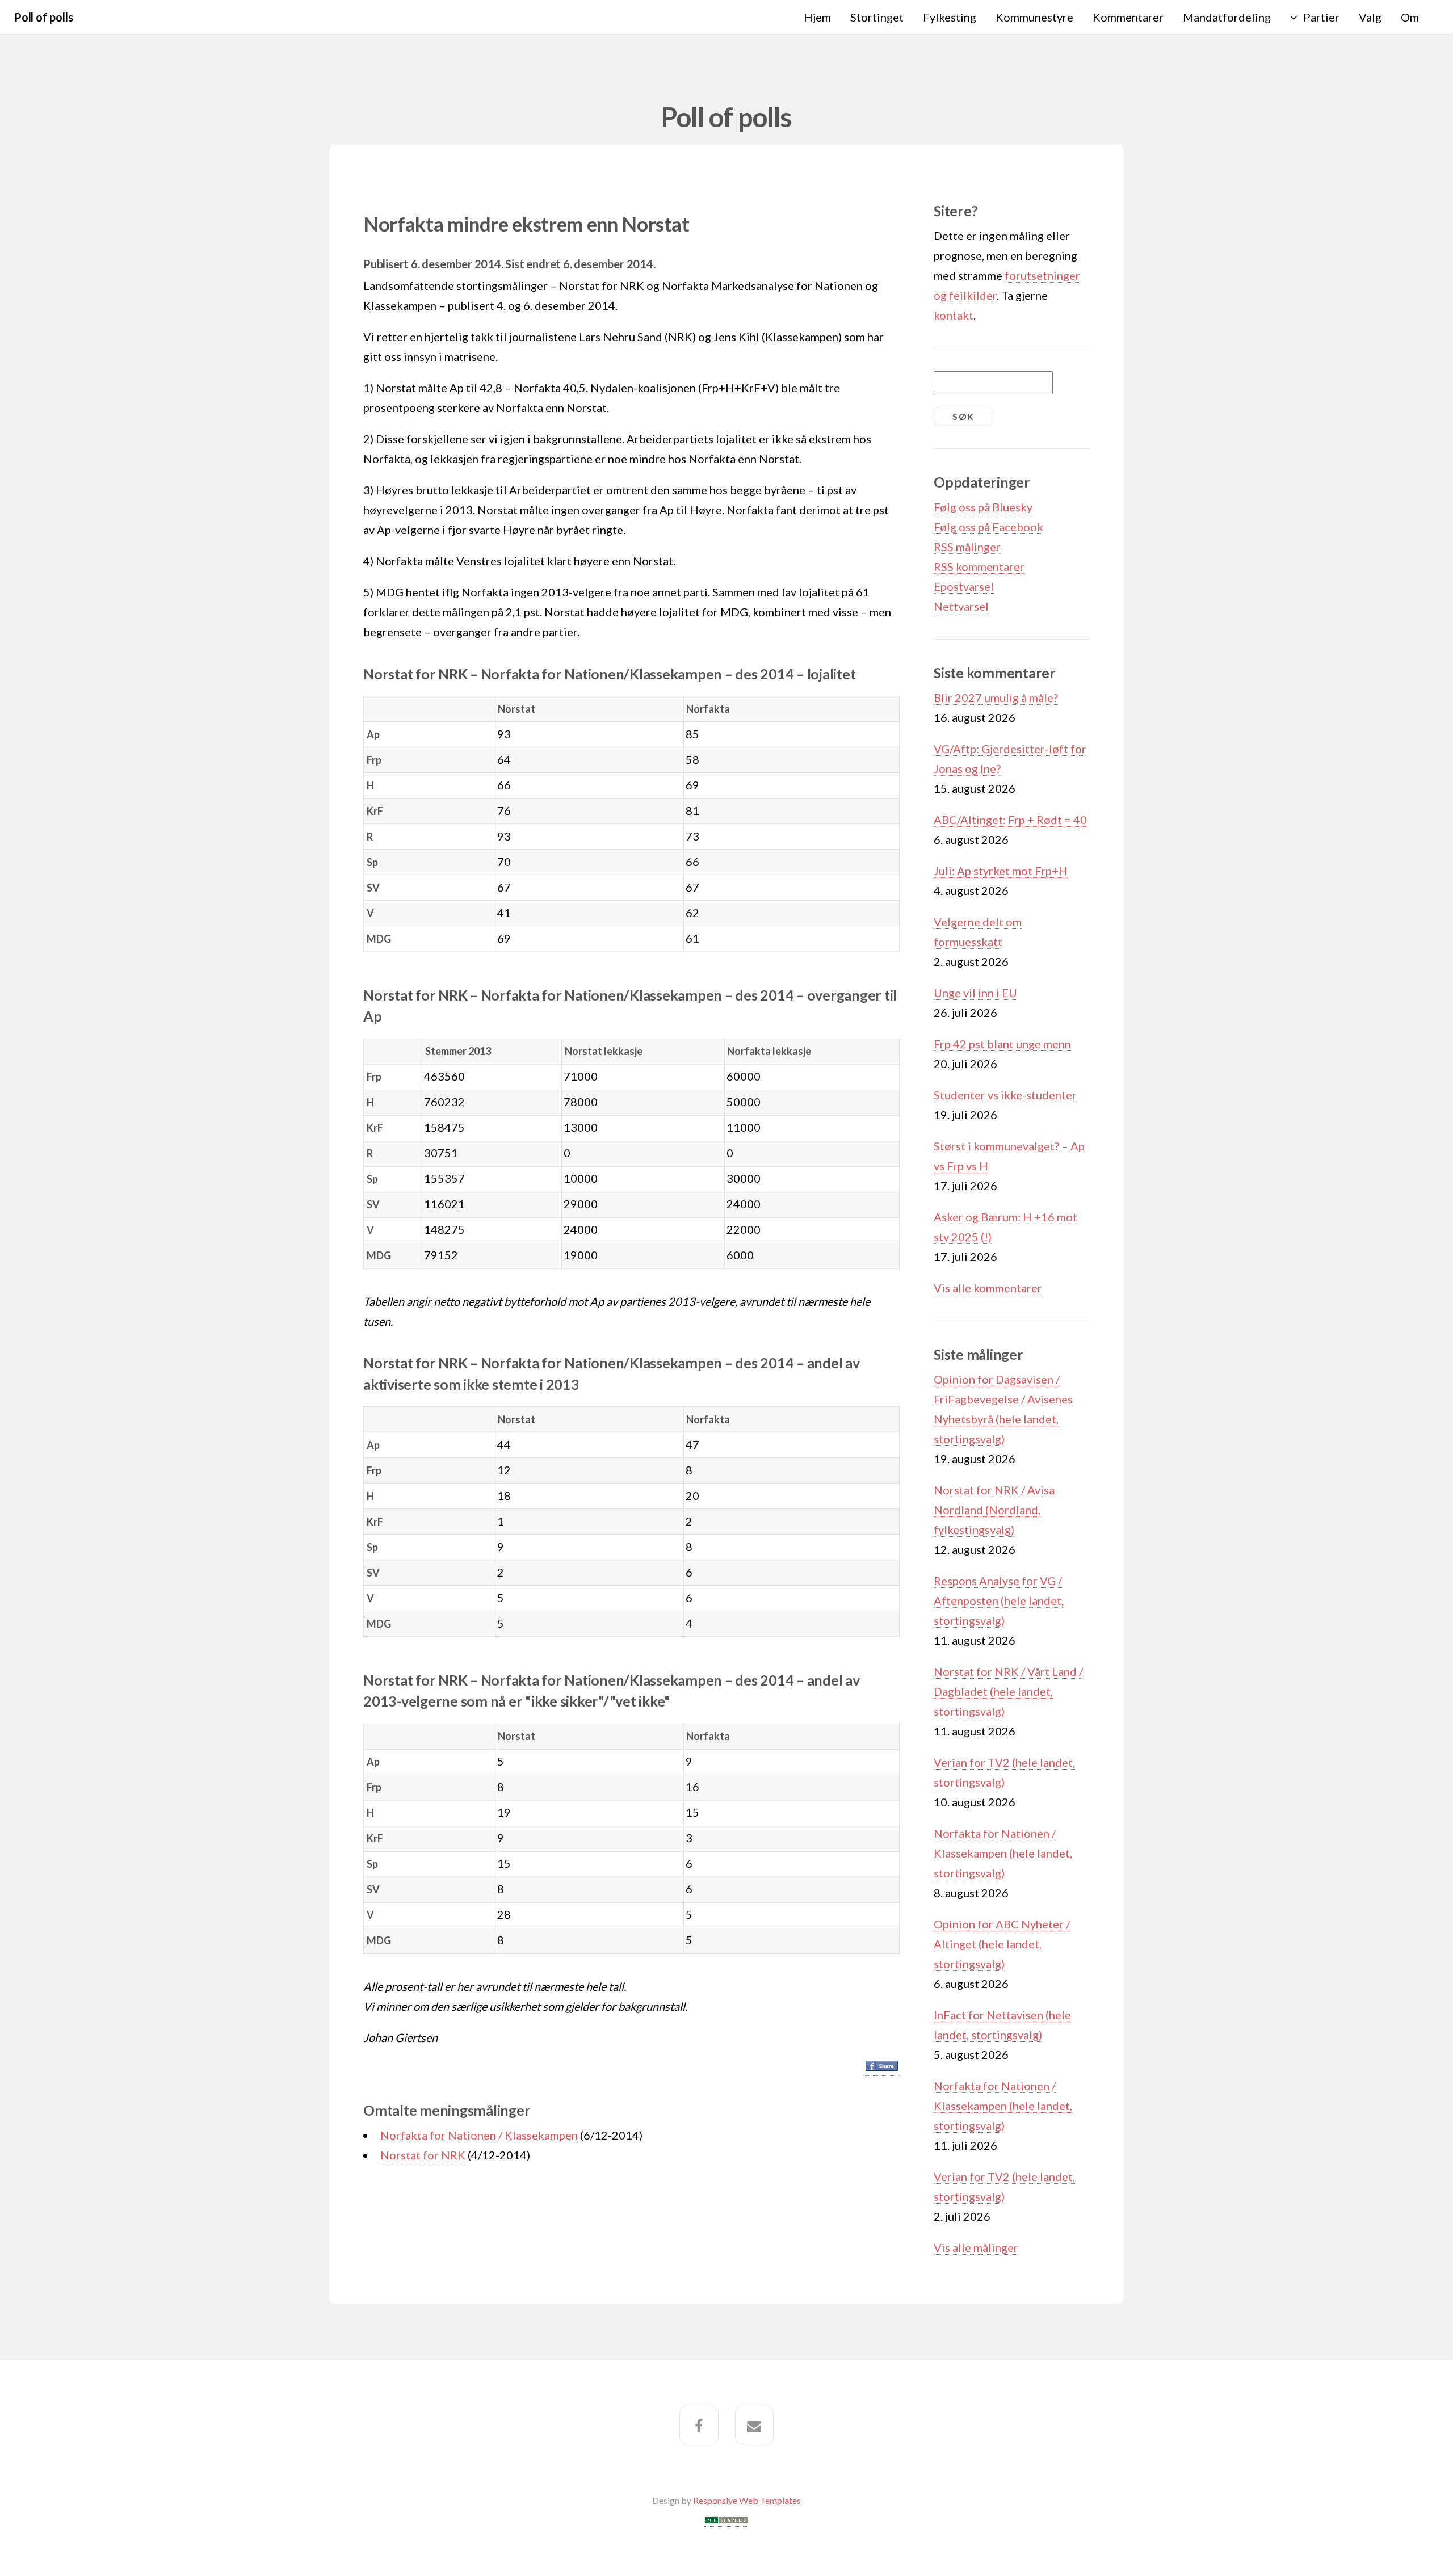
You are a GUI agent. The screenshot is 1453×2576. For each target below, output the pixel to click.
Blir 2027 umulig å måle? (996, 697)
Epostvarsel (964, 586)
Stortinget (877, 17)
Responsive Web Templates (747, 2500)
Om (1410, 17)
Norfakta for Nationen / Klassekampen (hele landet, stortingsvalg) (1003, 1853)
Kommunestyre (1034, 17)
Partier (1321, 17)
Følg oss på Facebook (988, 527)
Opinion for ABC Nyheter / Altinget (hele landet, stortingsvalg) (1002, 1944)
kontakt (954, 315)
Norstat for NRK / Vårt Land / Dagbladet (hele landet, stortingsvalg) (1008, 1691)
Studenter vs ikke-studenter (1005, 1095)
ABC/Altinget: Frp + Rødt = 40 (1010, 820)
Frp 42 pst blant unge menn (1002, 1044)
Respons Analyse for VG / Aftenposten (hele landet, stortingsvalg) (999, 1600)
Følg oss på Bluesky (983, 507)
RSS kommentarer (979, 566)
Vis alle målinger (976, 2247)
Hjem (817, 17)
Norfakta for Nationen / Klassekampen (479, 2135)
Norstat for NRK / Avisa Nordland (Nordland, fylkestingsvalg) (994, 1510)
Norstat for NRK (423, 2155)
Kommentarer (1128, 17)
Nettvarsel (961, 606)
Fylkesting (950, 17)
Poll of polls (43, 17)
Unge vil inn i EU (975, 993)
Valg (1370, 17)
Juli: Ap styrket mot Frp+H (1001, 871)
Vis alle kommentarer (988, 1288)
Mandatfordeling (1227, 17)
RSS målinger (967, 547)
